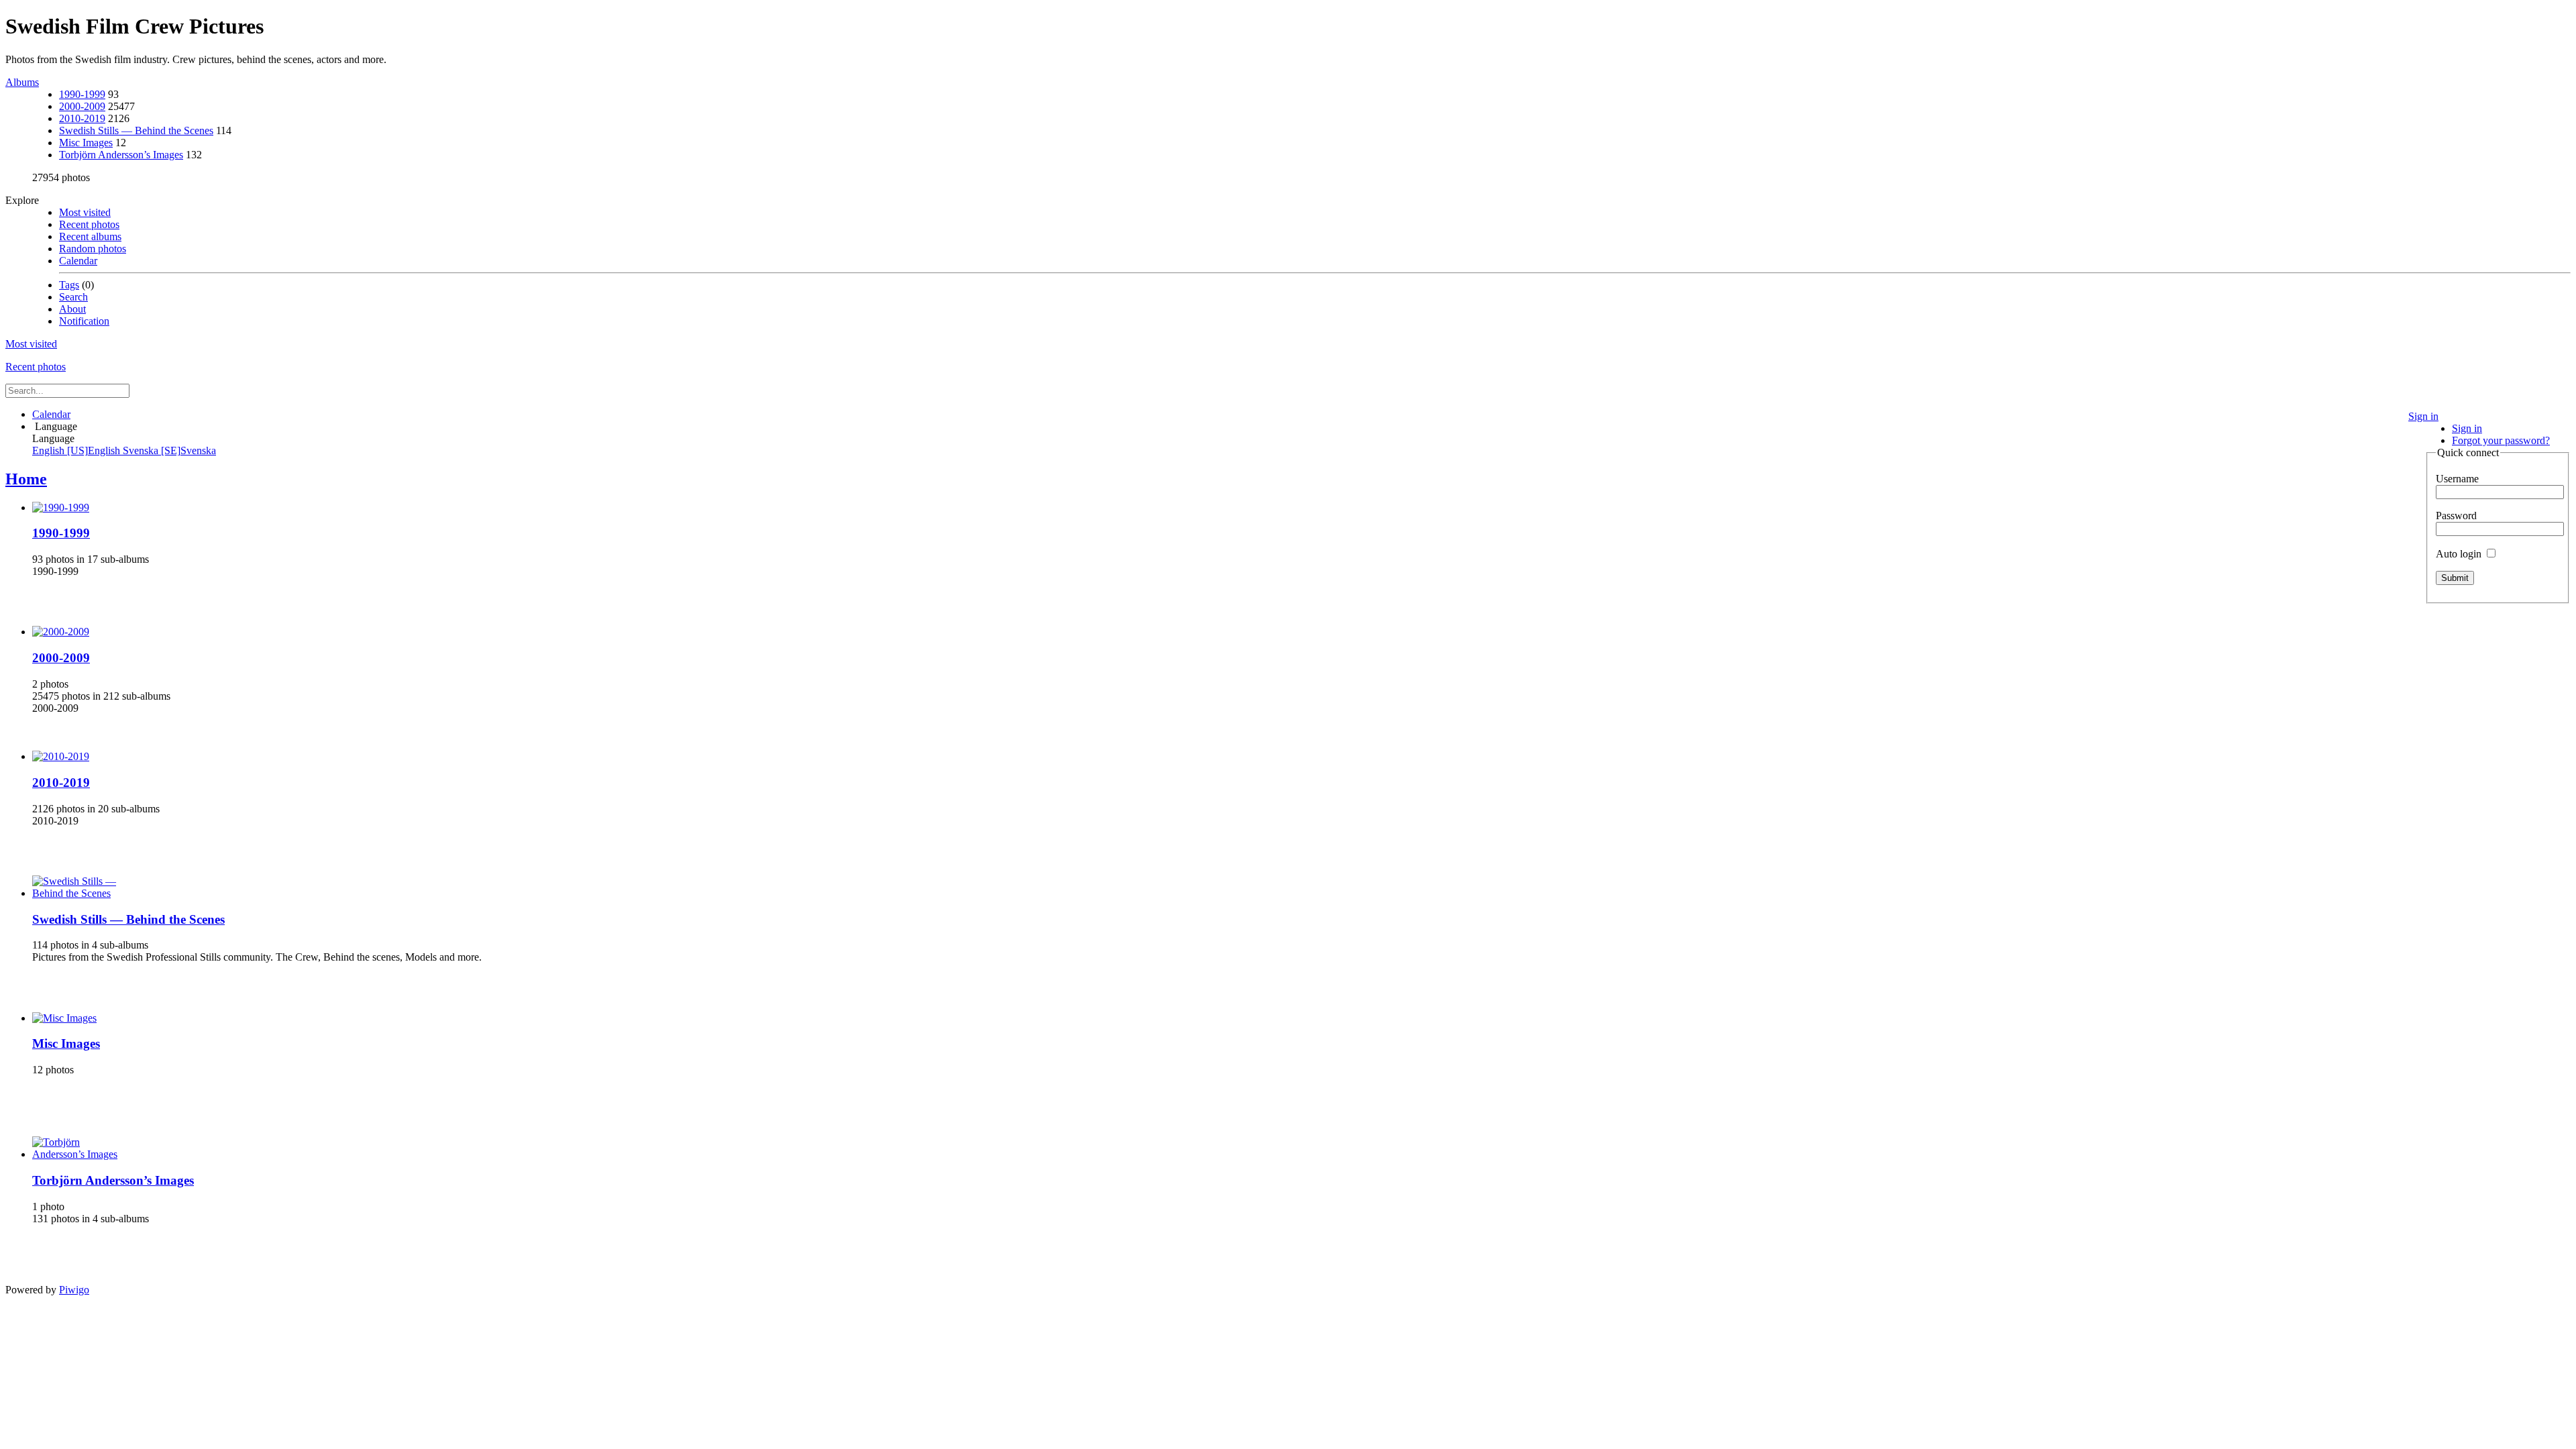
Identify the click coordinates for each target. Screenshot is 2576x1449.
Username (2457, 479)
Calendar (78, 261)
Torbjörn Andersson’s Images (121, 155)
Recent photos (89, 224)
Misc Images (86, 143)
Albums (22, 82)
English (77, 450)
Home (26, 479)
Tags (69, 285)
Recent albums (90, 236)
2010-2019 (82, 118)
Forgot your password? (2501, 440)
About (72, 309)
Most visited (85, 212)
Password (2456, 516)
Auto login (2460, 554)
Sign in (2423, 416)
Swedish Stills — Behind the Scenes (136, 130)
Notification (84, 321)
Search (73, 297)
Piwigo (74, 1290)
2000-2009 (82, 106)
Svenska (169, 450)
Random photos (93, 249)
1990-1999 (82, 94)
